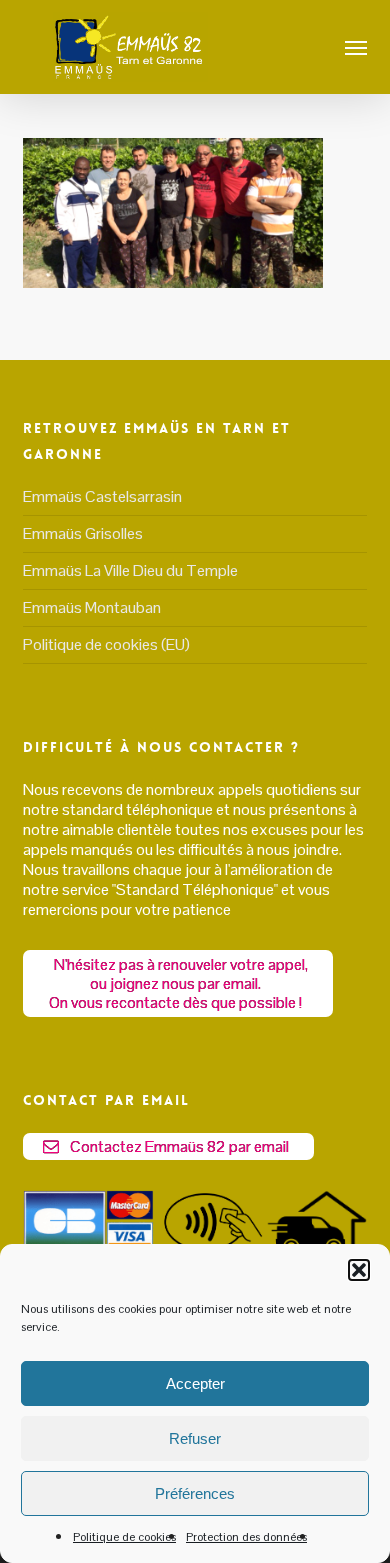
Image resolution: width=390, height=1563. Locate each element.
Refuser (195, 1438)
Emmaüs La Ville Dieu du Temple (130, 570)
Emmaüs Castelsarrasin (102, 497)
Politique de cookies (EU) (106, 644)
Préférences (195, 1493)
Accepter (195, 1383)
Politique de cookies (124, 1537)
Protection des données (246, 1537)
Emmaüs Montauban (92, 607)
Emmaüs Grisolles (83, 533)
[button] (359, 1270)
